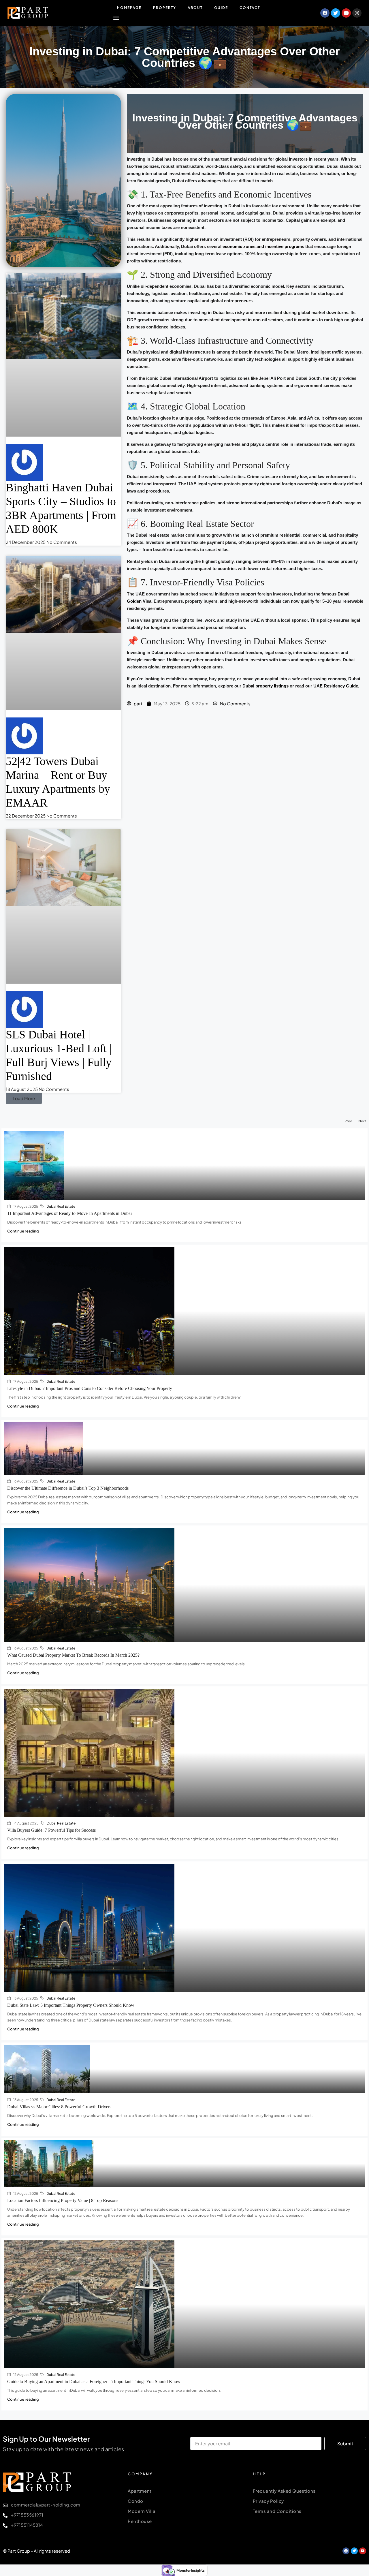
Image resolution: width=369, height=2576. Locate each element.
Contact (250, 8)
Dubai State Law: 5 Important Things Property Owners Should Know (71, 2005)
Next (362, 1121)
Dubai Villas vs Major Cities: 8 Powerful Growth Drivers (59, 2107)
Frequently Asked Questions (284, 2491)
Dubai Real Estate (61, 1206)
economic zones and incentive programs (263, 246)
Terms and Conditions (277, 2511)
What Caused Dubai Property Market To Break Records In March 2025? (73, 1655)
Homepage (129, 8)
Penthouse (140, 2521)
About (195, 8)
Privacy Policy (268, 2501)
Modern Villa (142, 2511)
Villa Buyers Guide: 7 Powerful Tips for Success (51, 1830)
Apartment (140, 2491)
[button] (24, 1098)
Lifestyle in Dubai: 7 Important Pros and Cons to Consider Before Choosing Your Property (90, 1388)
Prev (348, 1121)
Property (165, 8)
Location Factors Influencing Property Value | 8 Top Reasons (63, 2200)
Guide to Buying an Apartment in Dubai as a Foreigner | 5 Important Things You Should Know (94, 2381)
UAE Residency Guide (336, 686)
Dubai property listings (266, 686)
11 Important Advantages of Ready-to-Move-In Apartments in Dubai (69, 1213)
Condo (135, 2501)
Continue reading (23, 1231)
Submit (345, 2443)
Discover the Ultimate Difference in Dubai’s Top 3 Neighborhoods (68, 1488)
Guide (221, 8)
